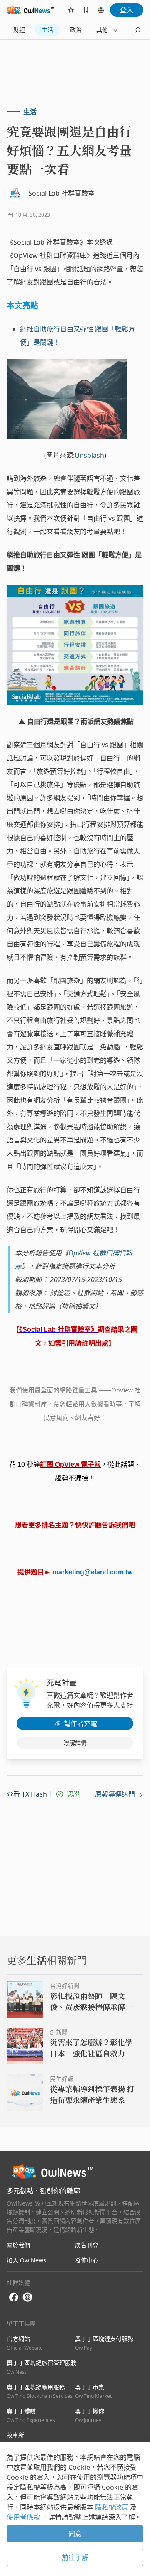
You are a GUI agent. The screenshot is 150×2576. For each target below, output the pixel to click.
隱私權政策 (112, 2507)
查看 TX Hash (27, 1794)
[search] (137, 30)
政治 (76, 30)
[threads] (27, 2297)
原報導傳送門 (116, 1794)
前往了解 (75, 2557)
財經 (19, 30)
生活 (47, 30)
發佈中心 (87, 2260)
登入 (127, 10)
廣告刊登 (87, 2245)
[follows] (71, 10)
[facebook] (14, 2298)
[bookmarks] (86, 10)
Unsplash (89, 455)
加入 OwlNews (26, 2260)
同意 (75, 2534)
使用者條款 (24, 2517)
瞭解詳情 (75, 1743)
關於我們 (18, 2245)
